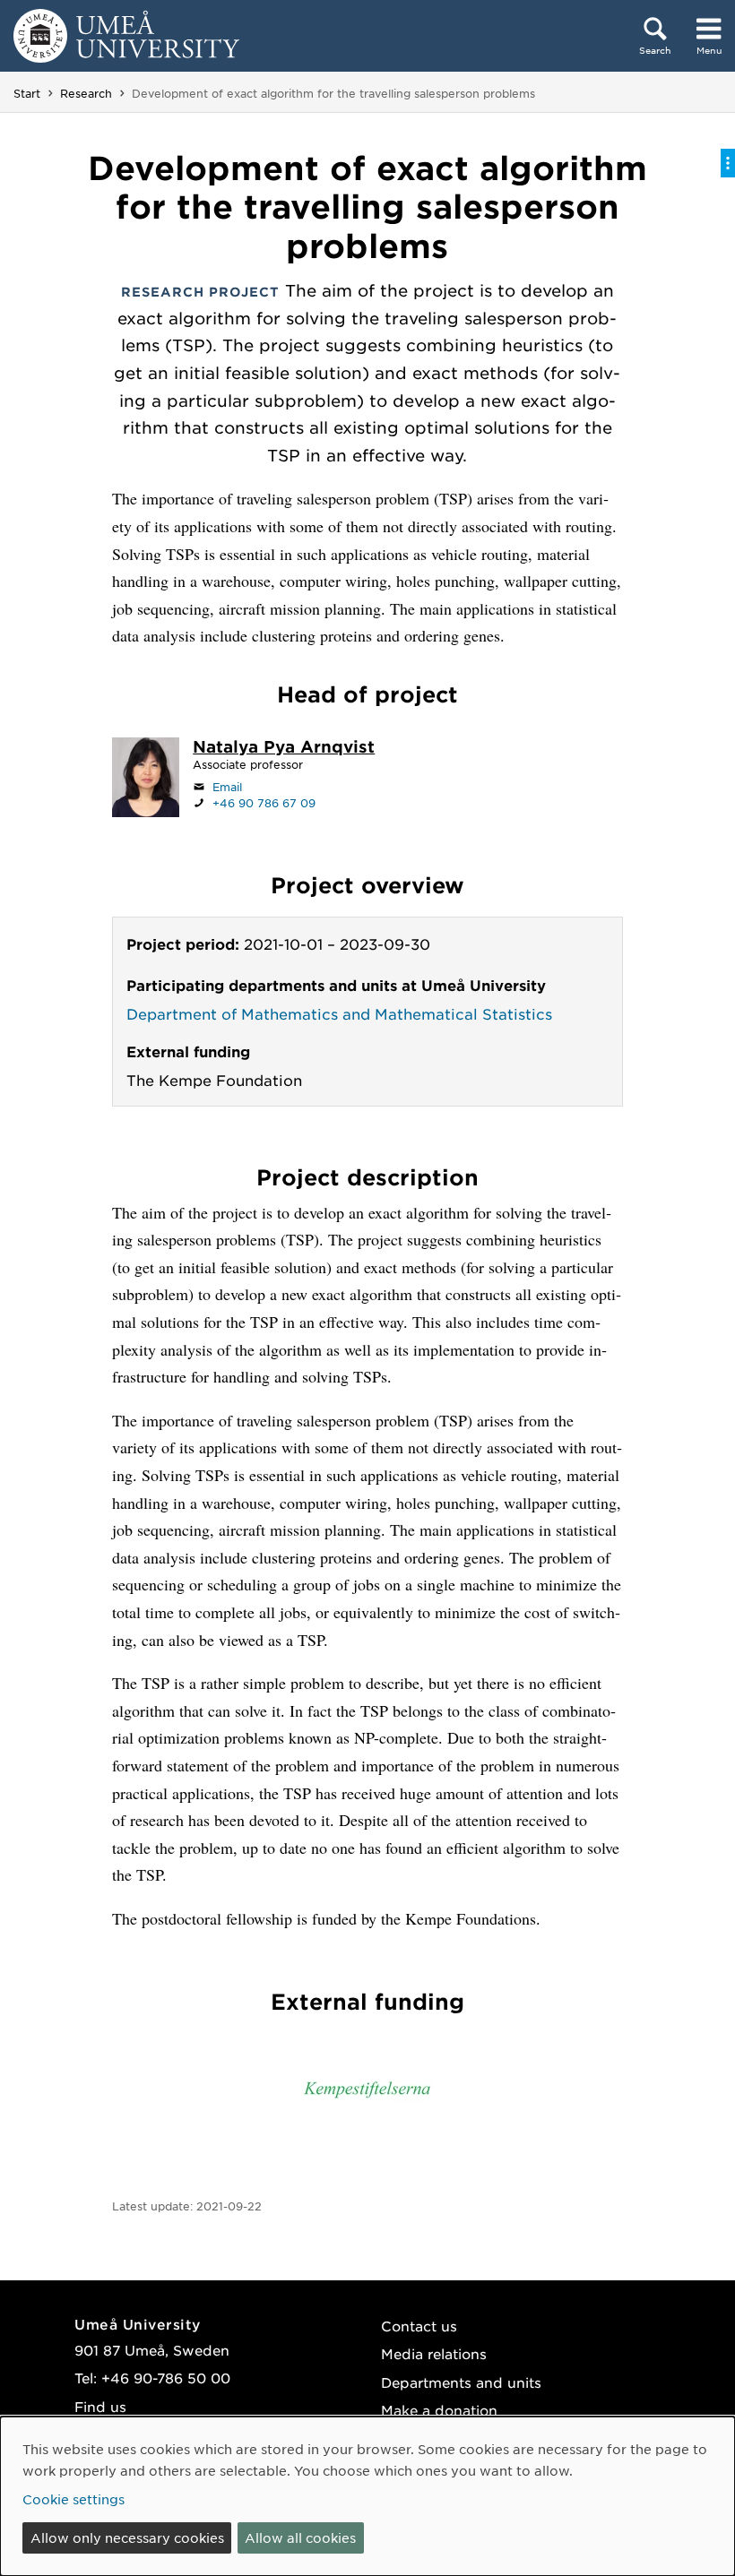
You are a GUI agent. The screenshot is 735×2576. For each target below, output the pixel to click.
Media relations (434, 2353)
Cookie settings (73, 2499)
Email (227, 787)
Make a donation (439, 2410)
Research (86, 93)
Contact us (419, 2326)
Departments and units (461, 2382)
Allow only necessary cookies (127, 2537)
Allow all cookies (300, 2537)
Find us (100, 2406)
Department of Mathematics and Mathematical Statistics (339, 1013)
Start (27, 93)
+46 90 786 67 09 (264, 803)
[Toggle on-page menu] (728, 163)
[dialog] (367, 2496)
